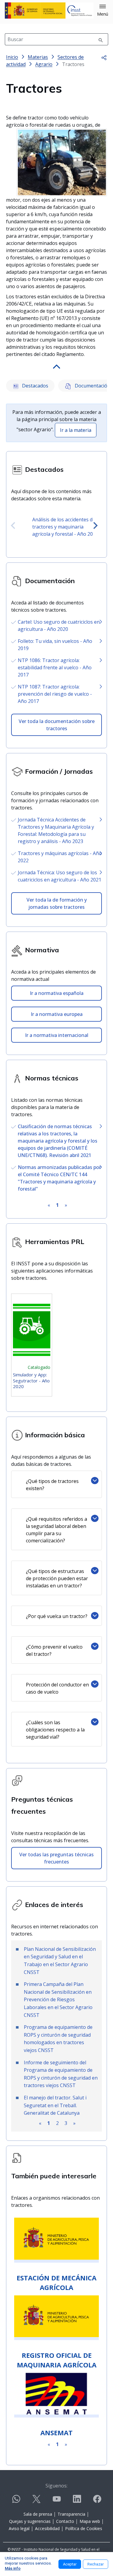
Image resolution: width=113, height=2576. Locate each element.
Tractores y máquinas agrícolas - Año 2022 (60, 857)
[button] (103, 11)
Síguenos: (56, 2486)
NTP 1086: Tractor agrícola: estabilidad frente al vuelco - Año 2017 (55, 667)
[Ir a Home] (49, 11)
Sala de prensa (38, 2514)
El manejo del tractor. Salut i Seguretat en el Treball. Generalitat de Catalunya (55, 2105)
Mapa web (90, 2521)
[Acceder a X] (36, 2501)
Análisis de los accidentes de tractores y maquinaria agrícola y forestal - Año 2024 (65, 527)
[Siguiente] (96, 526)
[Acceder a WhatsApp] (16, 2501)
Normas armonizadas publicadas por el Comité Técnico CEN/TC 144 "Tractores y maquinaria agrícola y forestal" (59, 1178)
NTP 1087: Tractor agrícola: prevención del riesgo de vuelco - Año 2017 (55, 694)
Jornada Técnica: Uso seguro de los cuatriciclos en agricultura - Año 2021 (60, 876)
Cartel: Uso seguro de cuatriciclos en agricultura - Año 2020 (59, 625)
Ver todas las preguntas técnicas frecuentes (56, 1858)
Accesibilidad (47, 2528)
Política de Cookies (84, 2528)
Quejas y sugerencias (30, 2521)
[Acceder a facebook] (97, 2501)
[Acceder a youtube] (57, 2501)
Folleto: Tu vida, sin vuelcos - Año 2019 (55, 645)
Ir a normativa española (57, 993)
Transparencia (71, 2514)
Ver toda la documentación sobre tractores (57, 725)
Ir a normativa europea (57, 1014)
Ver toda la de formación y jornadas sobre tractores (57, 903)
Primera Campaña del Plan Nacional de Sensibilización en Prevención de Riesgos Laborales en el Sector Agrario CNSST (58, 1999)
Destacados (35, 386)
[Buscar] (101, 39)
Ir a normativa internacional (57, 1035)
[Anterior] (13, 526)
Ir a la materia (76, 430)
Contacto (65, 2521)
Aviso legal (19, 2528)
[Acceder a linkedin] (77, 2501)
